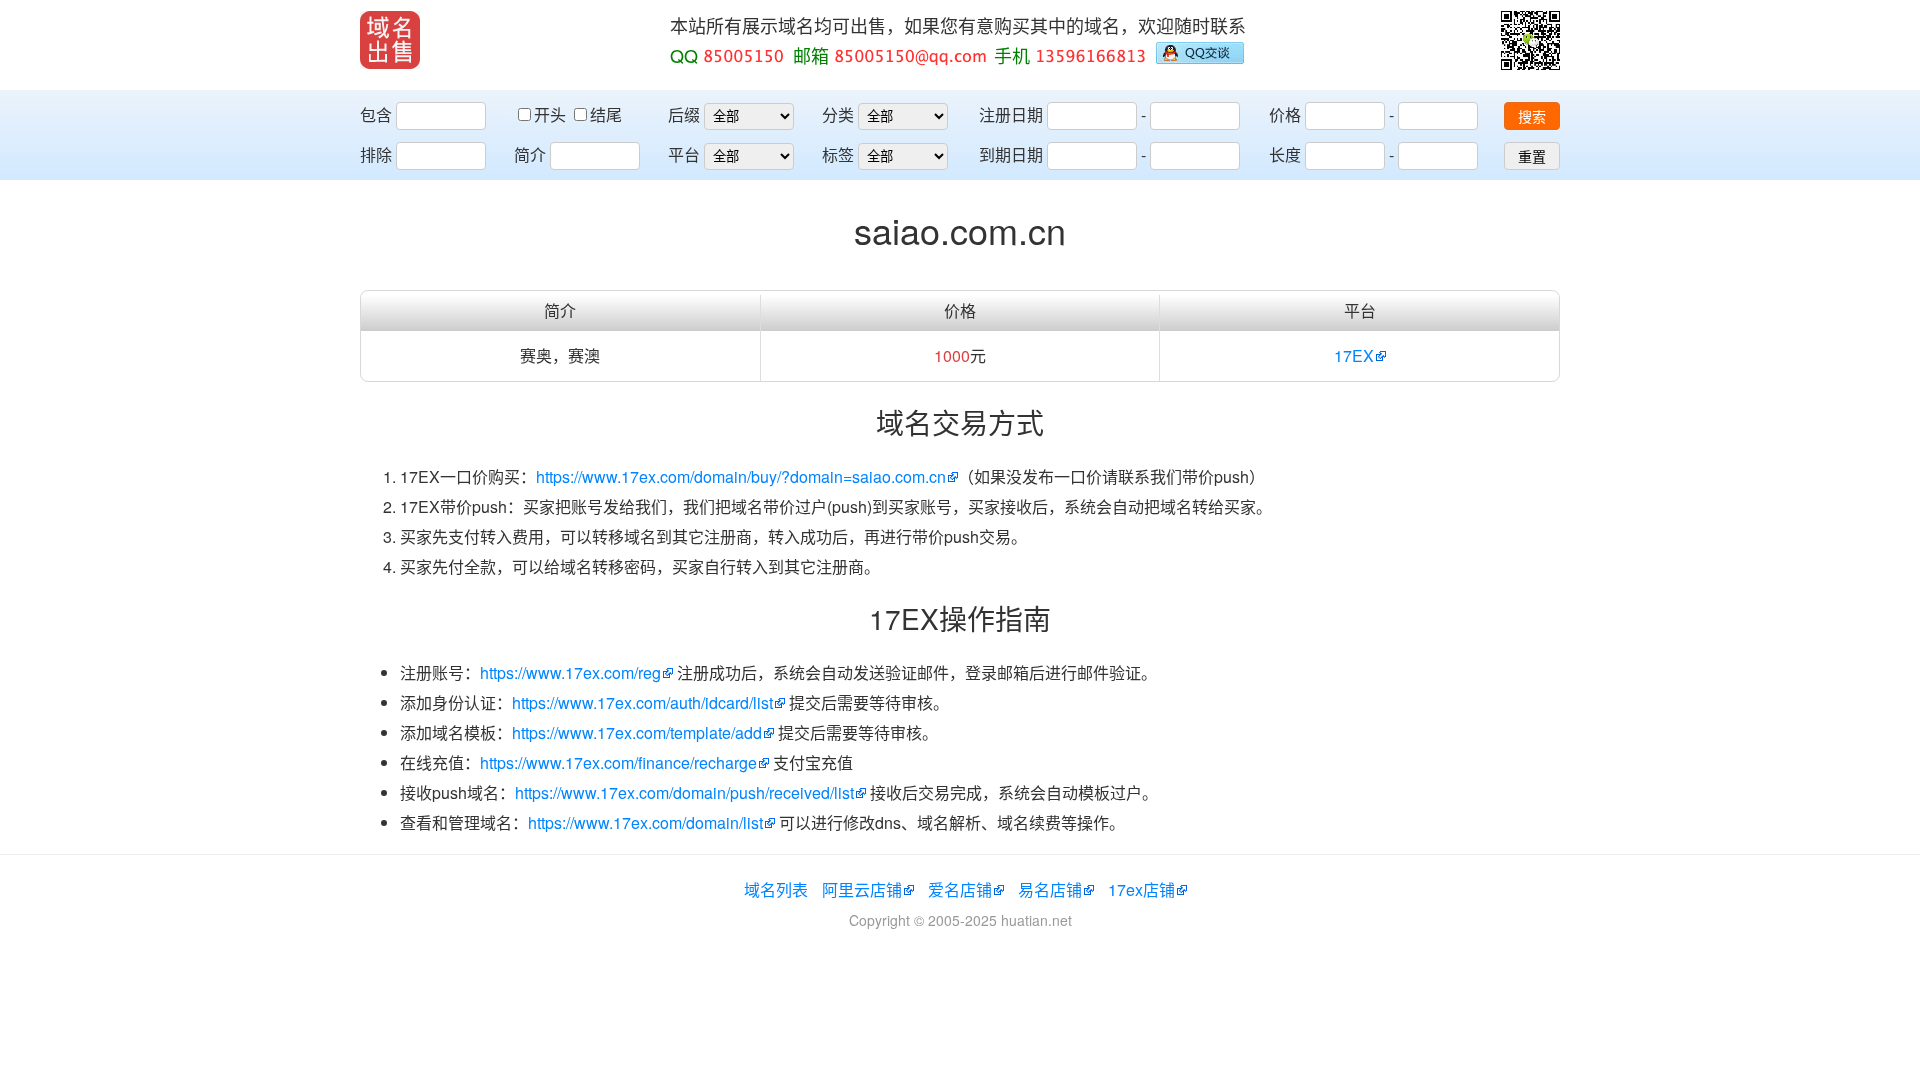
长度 (1285, 154)
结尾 (606, 114)
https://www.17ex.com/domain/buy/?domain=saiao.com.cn (741, 476)
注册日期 (1011, 114)
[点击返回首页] (390, 40)
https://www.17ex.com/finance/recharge (618, 762)
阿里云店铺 (862, 889)
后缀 (684, 114)
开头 (552, 114)
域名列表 (776, 889)
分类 (838, 114)
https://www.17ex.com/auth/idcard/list (642, 702)
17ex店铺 (1141, 889)
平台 (684, 154)
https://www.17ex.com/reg (570, 672)
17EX (1354, 355)
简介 (530, 154)
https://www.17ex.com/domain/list (645, 822)
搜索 (1532, 117)
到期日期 (1011, 154)
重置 (1532, 157)
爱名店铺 (960, 889)
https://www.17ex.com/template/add (637, 732)
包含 (376, 114)
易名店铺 (1050, 889)
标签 (838, 154)
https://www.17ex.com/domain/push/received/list (684, 792)
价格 (1285, 114)
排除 (376, 154)
